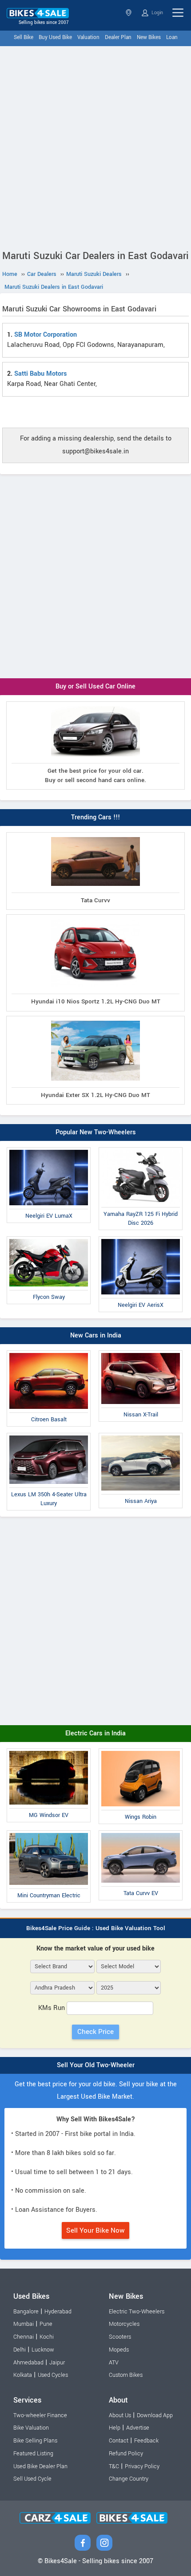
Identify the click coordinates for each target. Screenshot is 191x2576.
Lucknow (43, 2350)
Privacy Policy (142, 2466)
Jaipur (57, 2363)
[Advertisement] (95, 146)
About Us (120, 2415)
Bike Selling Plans (35, 2441)
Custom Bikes (126, 2375)
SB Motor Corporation (46, 335)
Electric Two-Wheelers (137, 2312)
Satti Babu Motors (40, 374)
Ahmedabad (28, 2363)
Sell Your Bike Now (95, 2230)
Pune (46, 2324)
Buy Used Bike (55, 37)
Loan (172, 37)
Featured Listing (33, 2454)
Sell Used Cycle (32, 2479)
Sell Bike (24, 37)
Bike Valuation (31, 2428)
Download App (155, 2415)
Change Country (129, 2479)
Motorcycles (124, 2324)
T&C (114, 2466)
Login (157, 13)
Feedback (146, 2441)
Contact (119, 2441)
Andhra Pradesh (129, 13)
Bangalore (26, 2312)
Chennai (24, 2337)
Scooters (120, 2337)
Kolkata (23, 2375)
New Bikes (149, 37)
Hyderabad (58, 2312)
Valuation (88, 37)
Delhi (20, 2350)
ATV (114, 2363)
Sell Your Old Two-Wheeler (96, 2065)
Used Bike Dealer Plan (40, 2466)
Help (115, 2428)
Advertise (138, 2428)
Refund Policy (126, 2454)
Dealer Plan (118, 37)
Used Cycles (53, 2375)
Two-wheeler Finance (40, 2415)
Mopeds (119, 2350)
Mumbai (24, 2324)
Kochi (47, 2337)
